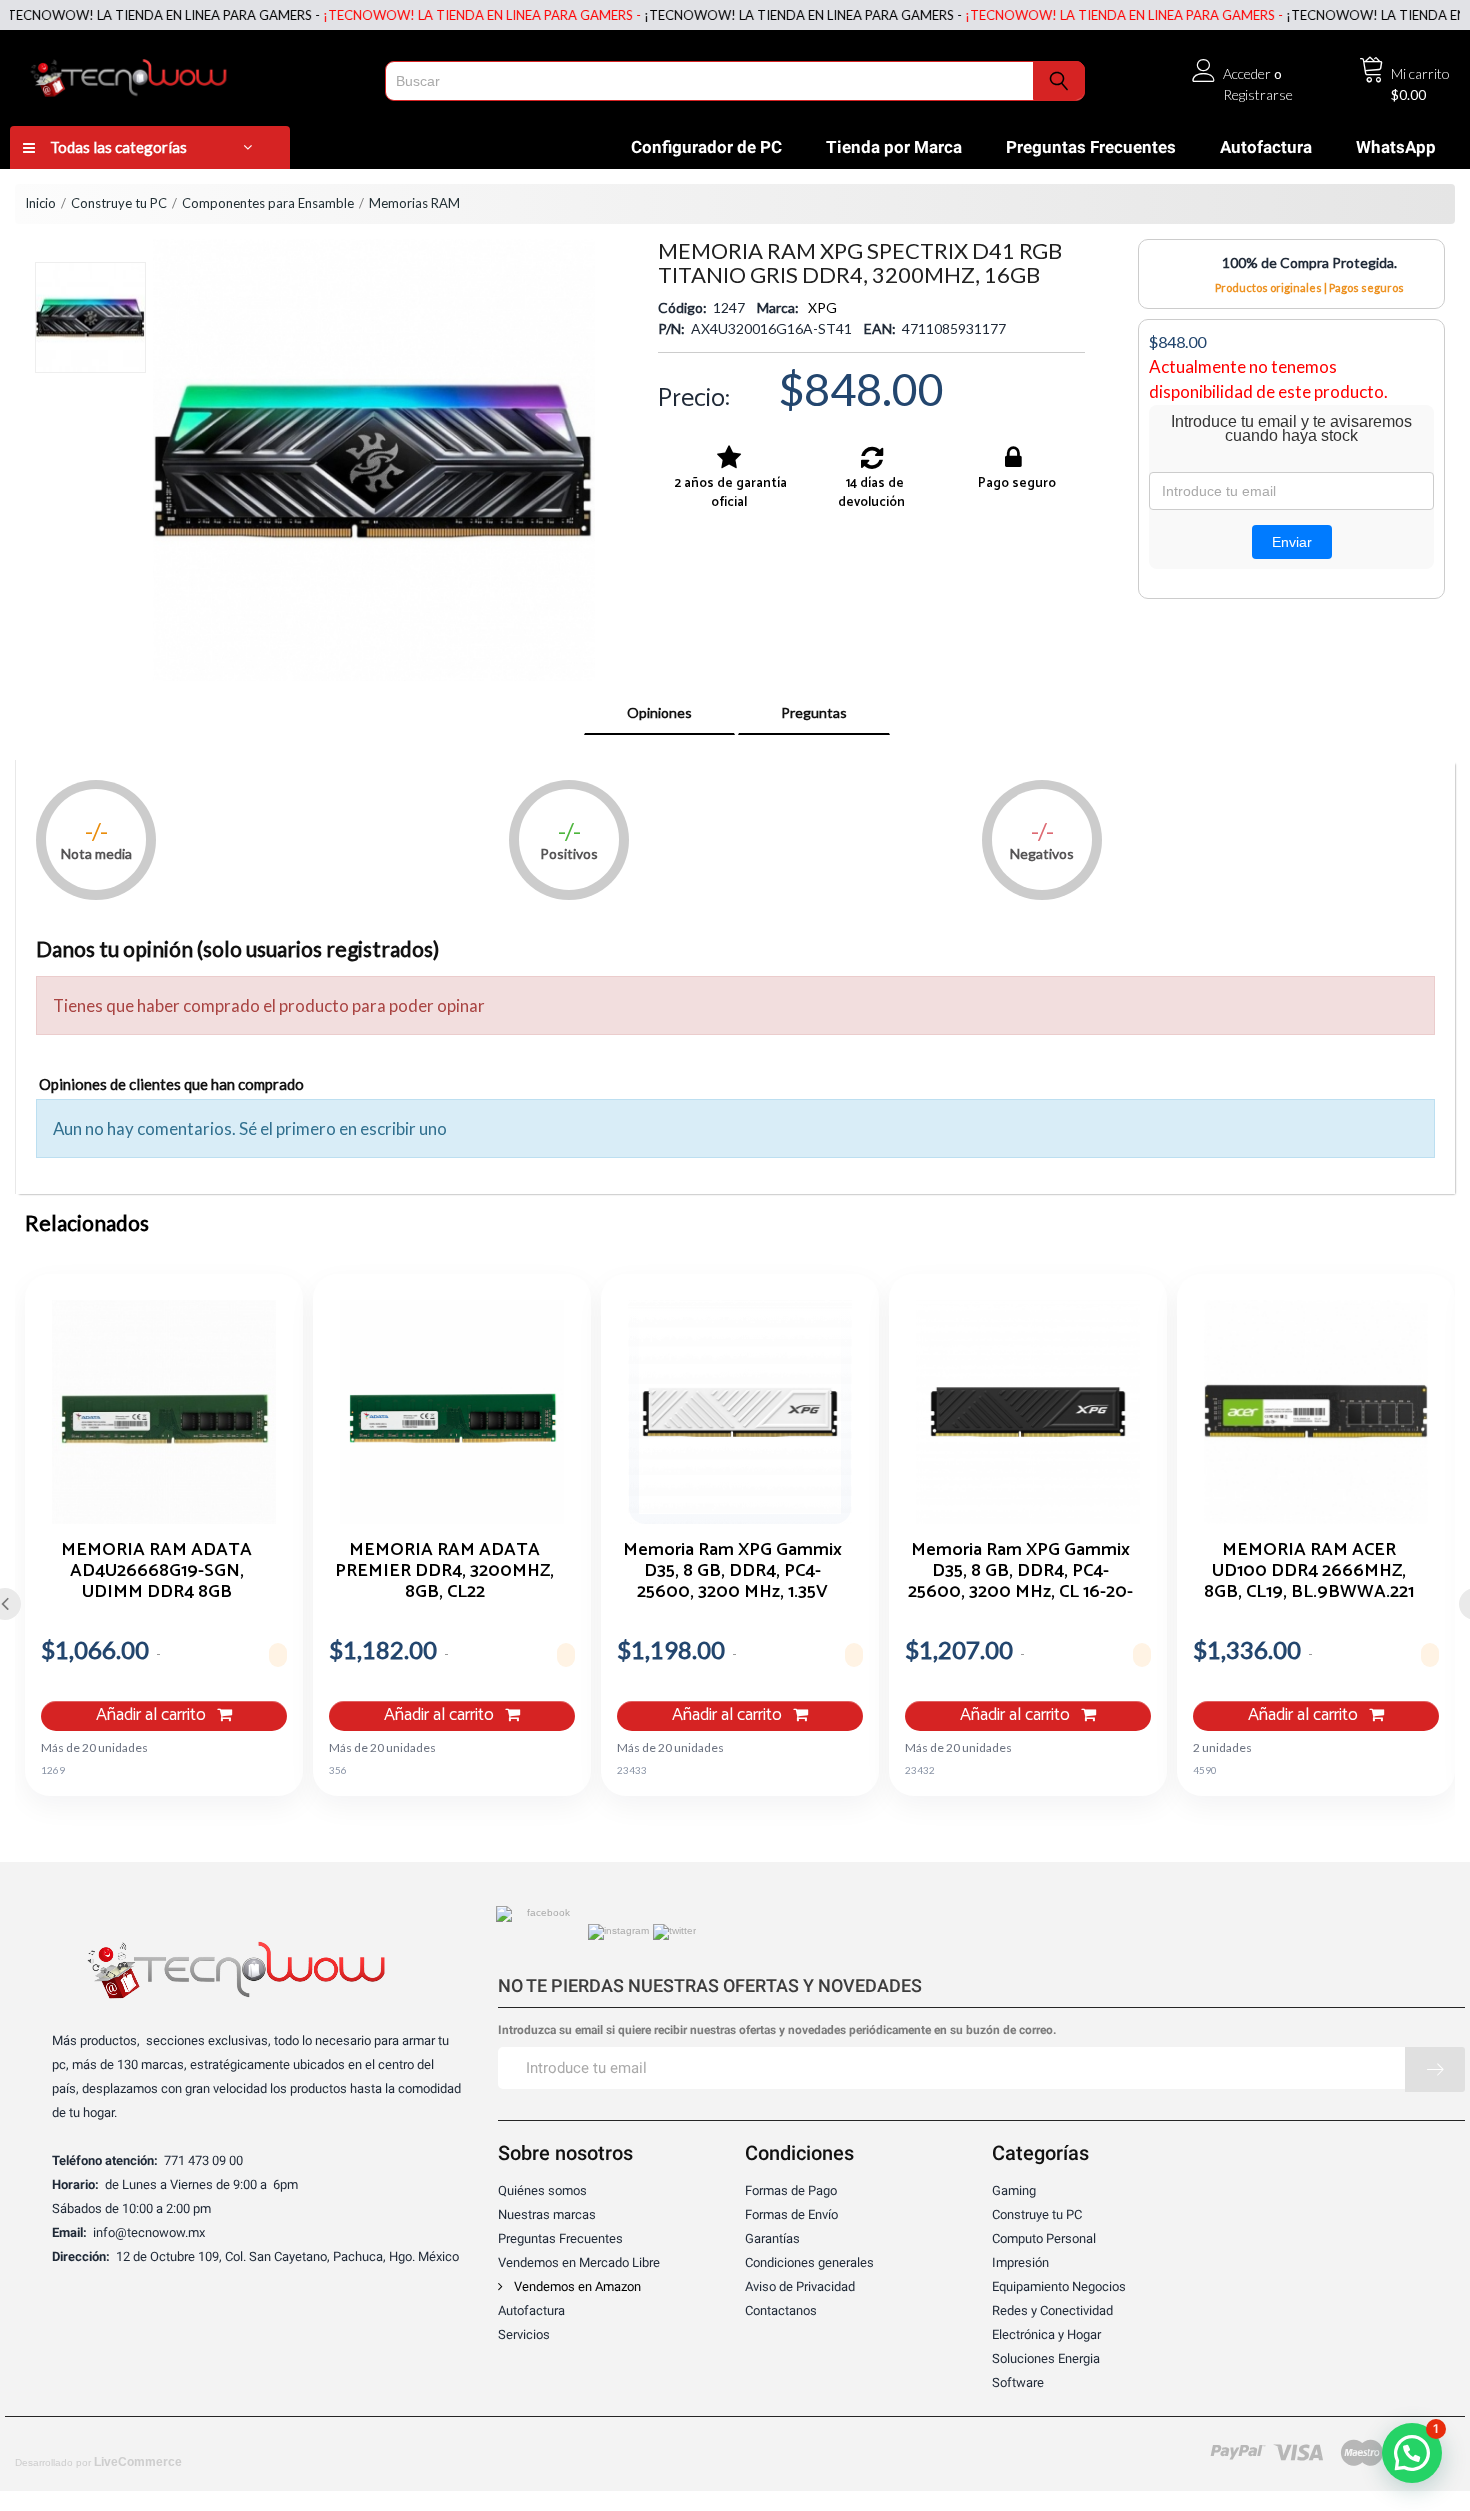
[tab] (659, 713)
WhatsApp (1396, 147)
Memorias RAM (414, 203)
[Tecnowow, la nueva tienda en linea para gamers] (191, 74)
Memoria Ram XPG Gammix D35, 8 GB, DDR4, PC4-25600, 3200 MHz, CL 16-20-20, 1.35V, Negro (1020, 1570)
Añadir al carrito (153, 1715)
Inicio (40, 203)
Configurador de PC (706, 147)
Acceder (1247, 73)
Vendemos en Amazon (576, 2286)
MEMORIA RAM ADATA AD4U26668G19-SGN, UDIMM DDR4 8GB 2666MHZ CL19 (156, 1570)
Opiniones (659, 712)
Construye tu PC (119, 203)
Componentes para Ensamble (268, 203)
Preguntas (814, 712)
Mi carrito (1420, 73)
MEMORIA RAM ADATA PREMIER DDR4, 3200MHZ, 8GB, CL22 (444, 1570)
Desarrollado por (98, 2462)
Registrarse (1258, 94)
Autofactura (1266, 147)
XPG (822, 307)
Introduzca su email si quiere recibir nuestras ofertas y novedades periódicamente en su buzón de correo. (777, 2030)
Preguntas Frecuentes (1091, 147)
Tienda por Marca (894, 147)
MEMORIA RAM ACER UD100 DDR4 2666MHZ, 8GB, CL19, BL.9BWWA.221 (1309, 1570)
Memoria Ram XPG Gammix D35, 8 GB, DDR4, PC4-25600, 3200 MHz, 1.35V (732, 1570)
